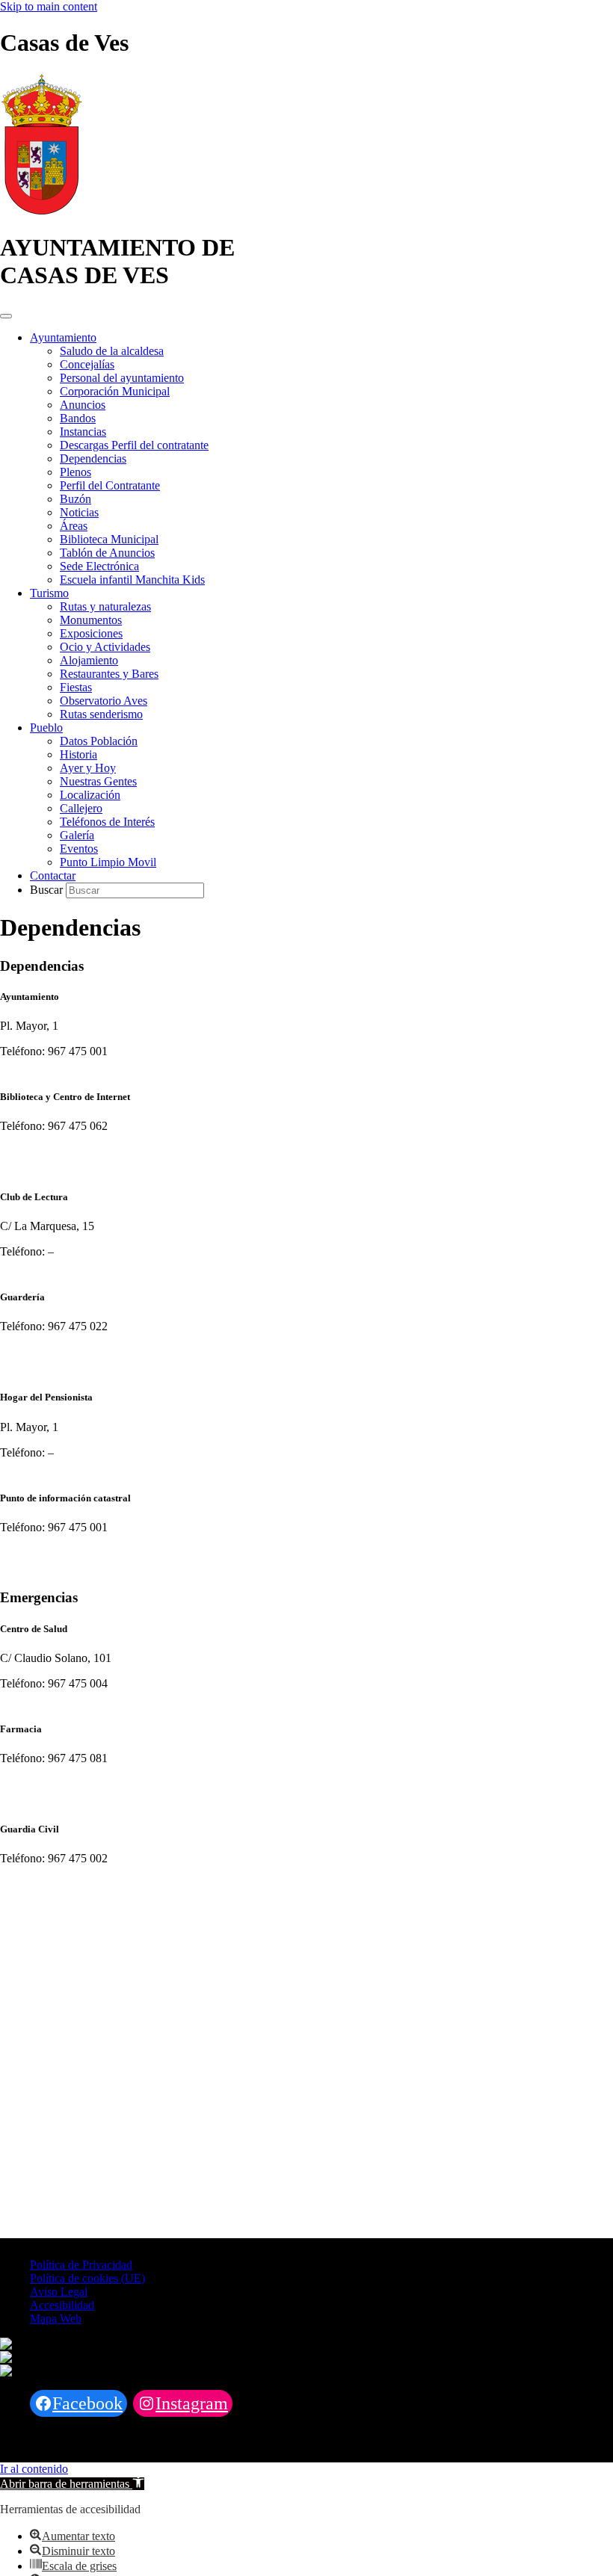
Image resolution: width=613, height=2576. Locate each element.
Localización (90, 795)
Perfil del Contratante (110, 485)
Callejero (81, 808)
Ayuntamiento (63, 337)
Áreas (74, 526)
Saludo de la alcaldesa (112, 351)
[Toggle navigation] (6, 316)
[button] (72, 2484)
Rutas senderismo (101, 714)
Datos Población (99, 741)
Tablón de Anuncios (107, 553)
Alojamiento (89, 660)
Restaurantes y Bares (109, 674)
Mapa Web (56, 2319)
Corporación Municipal (115, 391)
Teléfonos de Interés (107, 822)
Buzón (76, 499)
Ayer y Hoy (88, 768)
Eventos (79, 849)
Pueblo (46, 728)
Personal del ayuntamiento (122, 378)
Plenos (76, 472)
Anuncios (83, 405)
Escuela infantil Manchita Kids (132, 580)
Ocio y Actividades (105, 647)
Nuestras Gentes (98, 781)
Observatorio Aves (104, 701)
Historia (78, 754)
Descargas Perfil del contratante (134, 445)
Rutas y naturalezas (105, 606)
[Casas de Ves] (41, 211)
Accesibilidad (62, 2305)
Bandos (78, 418)
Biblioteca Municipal (109, 539)
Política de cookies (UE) (87, 2278)
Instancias (83, 432)
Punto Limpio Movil (108, 862)
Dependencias (93, 458)
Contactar (53, 875)
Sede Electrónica (99, 566)
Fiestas (76, 687)
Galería (77, 835)
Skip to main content (49, 6)
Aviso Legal (59, 2292)
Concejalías (87, 364)
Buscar (48, 890)
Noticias (79, 512)
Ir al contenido (34, 2469)
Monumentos (91, 620)
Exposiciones (91, 633)
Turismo (49, 593)
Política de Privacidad (81, 2265)
